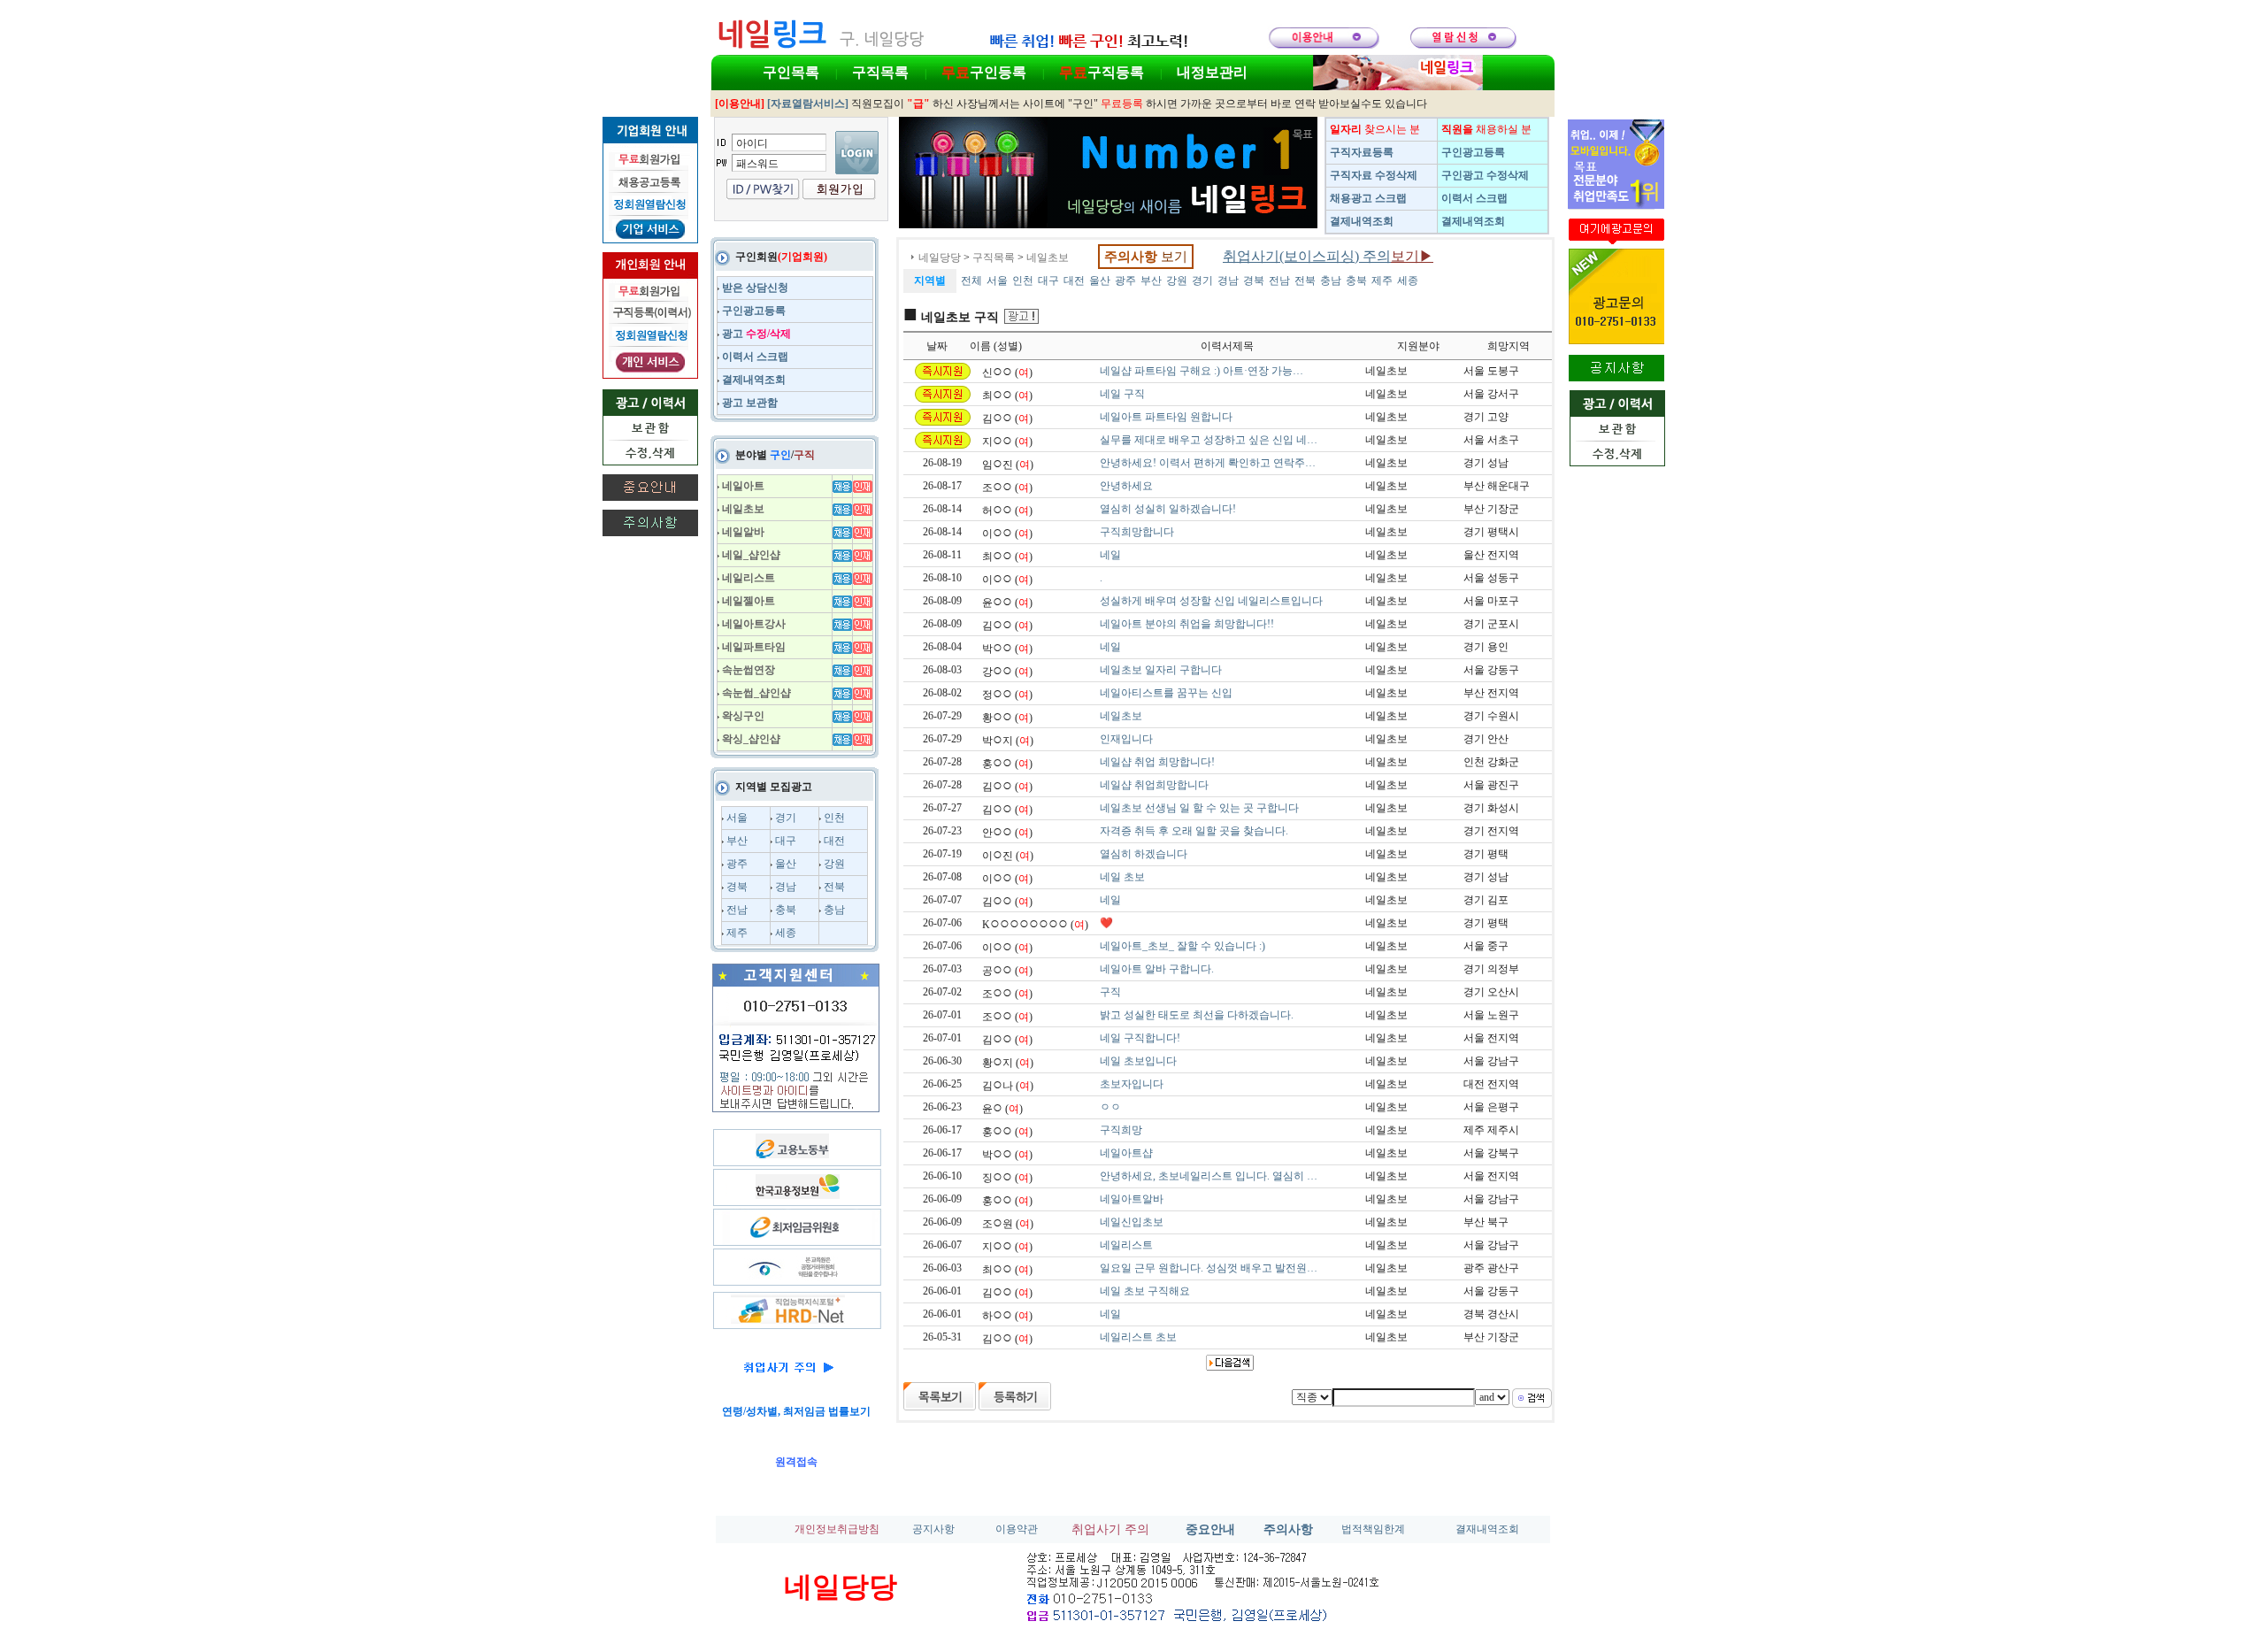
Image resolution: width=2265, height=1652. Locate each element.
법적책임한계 (1373, 1529)
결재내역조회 (1487, 1529)
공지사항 (933, 1529)
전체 (971, 280)
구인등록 (984, 72)
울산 (786, 864)
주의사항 (1288, 1529)
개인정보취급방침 (837, 1529)
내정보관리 (1212, 72)
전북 (834, 887)
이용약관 (1017, 1529)
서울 (737, 818)
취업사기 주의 (1110, 1529)
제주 (737, 933)
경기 (786, 818)
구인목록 (791, 72)
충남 (834, 910)
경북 (737, 887)
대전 (834, 841)
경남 (786, 887)
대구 (786, 841)
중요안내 (1210, 1529)
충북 (786, 910)
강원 (834, 864)
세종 (786, 933)
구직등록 (1102, 72)
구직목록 (880, 72)
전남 (737, 910)
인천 (834, 818)
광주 (737, 864)
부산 (737, 841)
